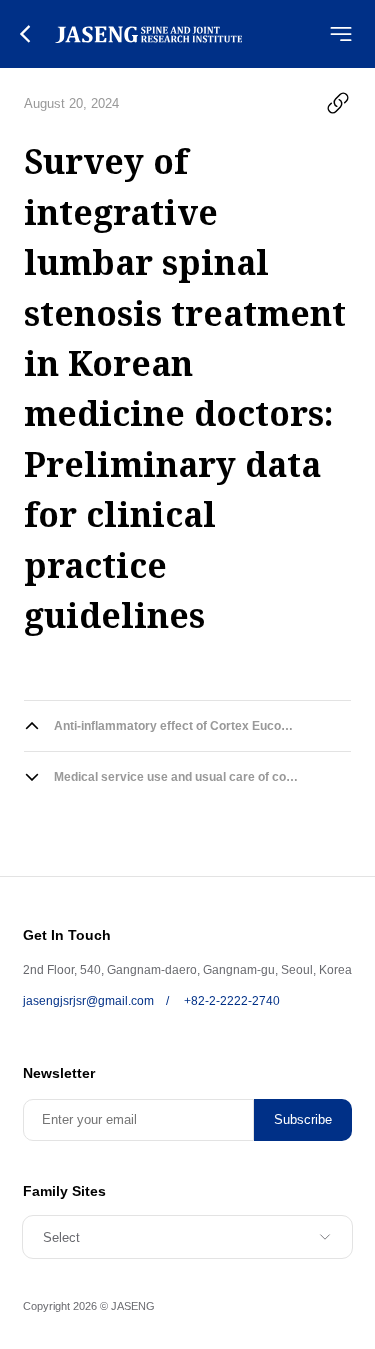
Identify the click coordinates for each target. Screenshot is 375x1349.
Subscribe (303, 1119)
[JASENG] (148, 34)
